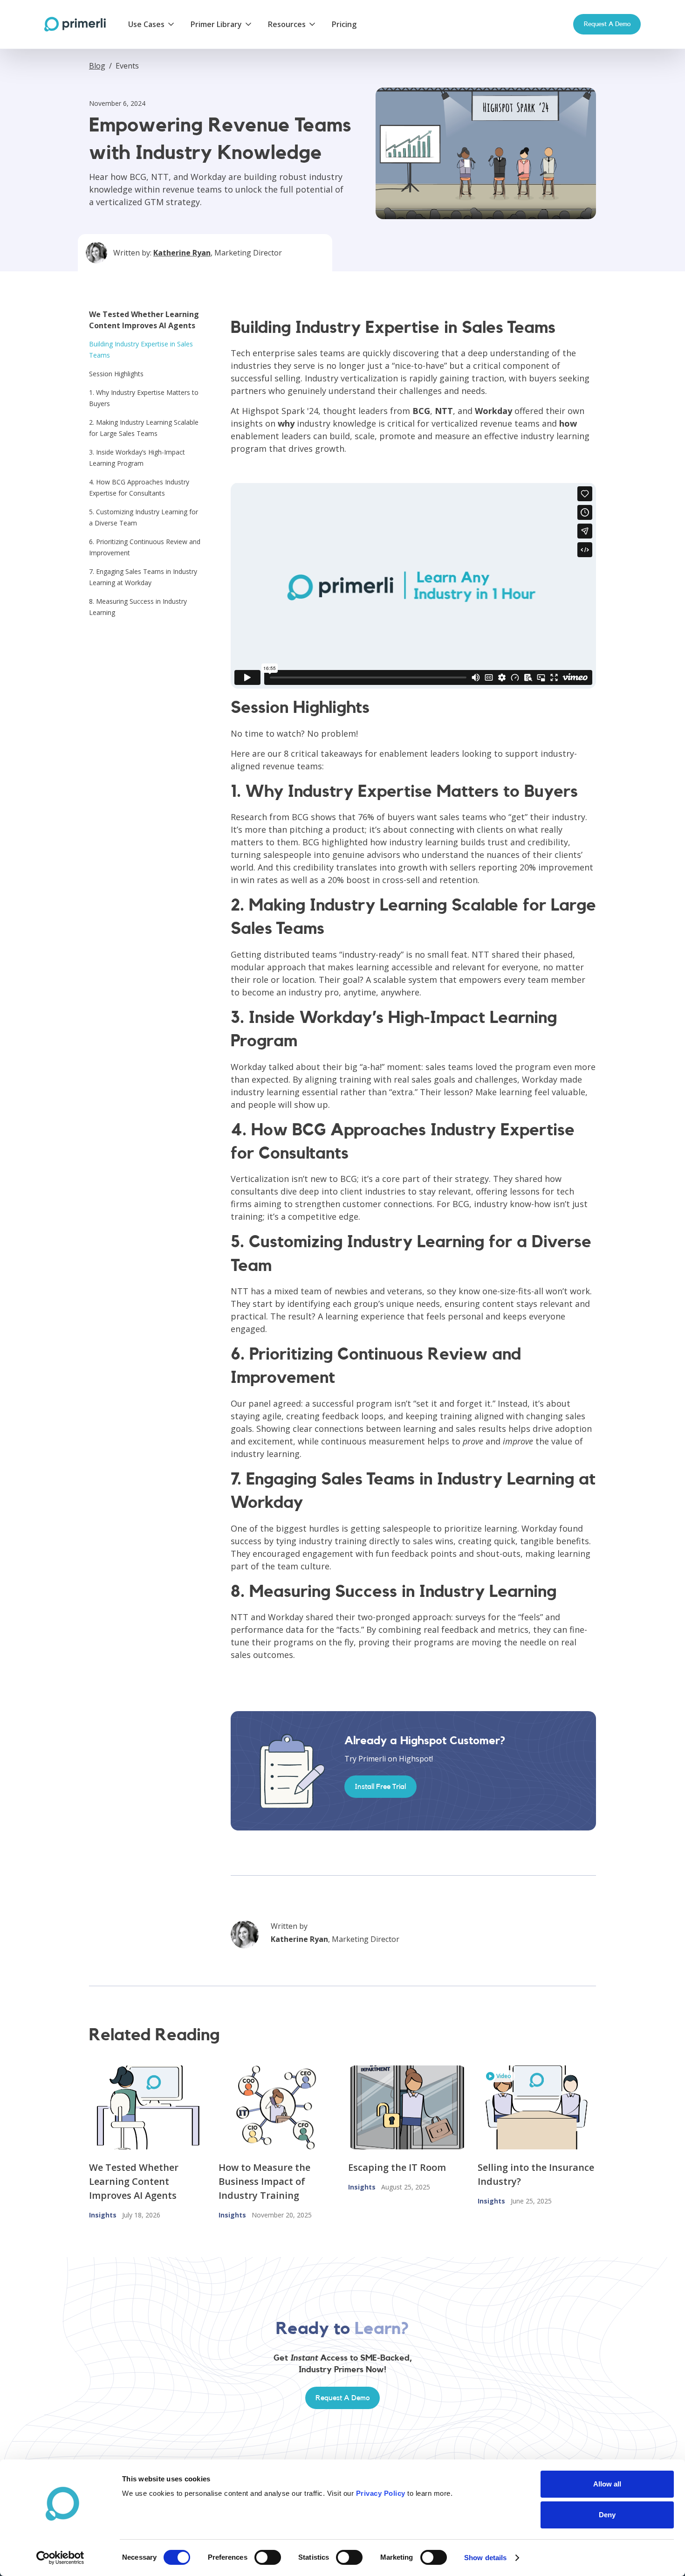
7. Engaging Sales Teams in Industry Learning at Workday (143, 577)
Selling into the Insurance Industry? (536, 2174)
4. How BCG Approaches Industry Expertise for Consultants (139, 487)
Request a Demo (607, 24)
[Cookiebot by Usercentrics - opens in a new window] (60, 2558)
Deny (607, 2515)
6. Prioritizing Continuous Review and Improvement (145, 547)
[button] (152, 24)
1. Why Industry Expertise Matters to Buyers (144, 398)
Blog (97, 66)
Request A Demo (342, 2398)
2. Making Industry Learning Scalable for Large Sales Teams (144, 428)
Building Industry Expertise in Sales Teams (141, 349)
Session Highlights (116, 374)
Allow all (607, 2484)
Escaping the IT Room (397, 2167)
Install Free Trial (380, 1787)
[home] (75, 24)
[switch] (268, 2557)
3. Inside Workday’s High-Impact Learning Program (137, 458)
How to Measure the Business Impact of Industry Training (264, 2181)
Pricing (344, 24)
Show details (485, 2558)
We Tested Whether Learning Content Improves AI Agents (134, 2181)
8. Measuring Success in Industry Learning (138, 607)
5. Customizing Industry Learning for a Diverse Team (144, 517)
